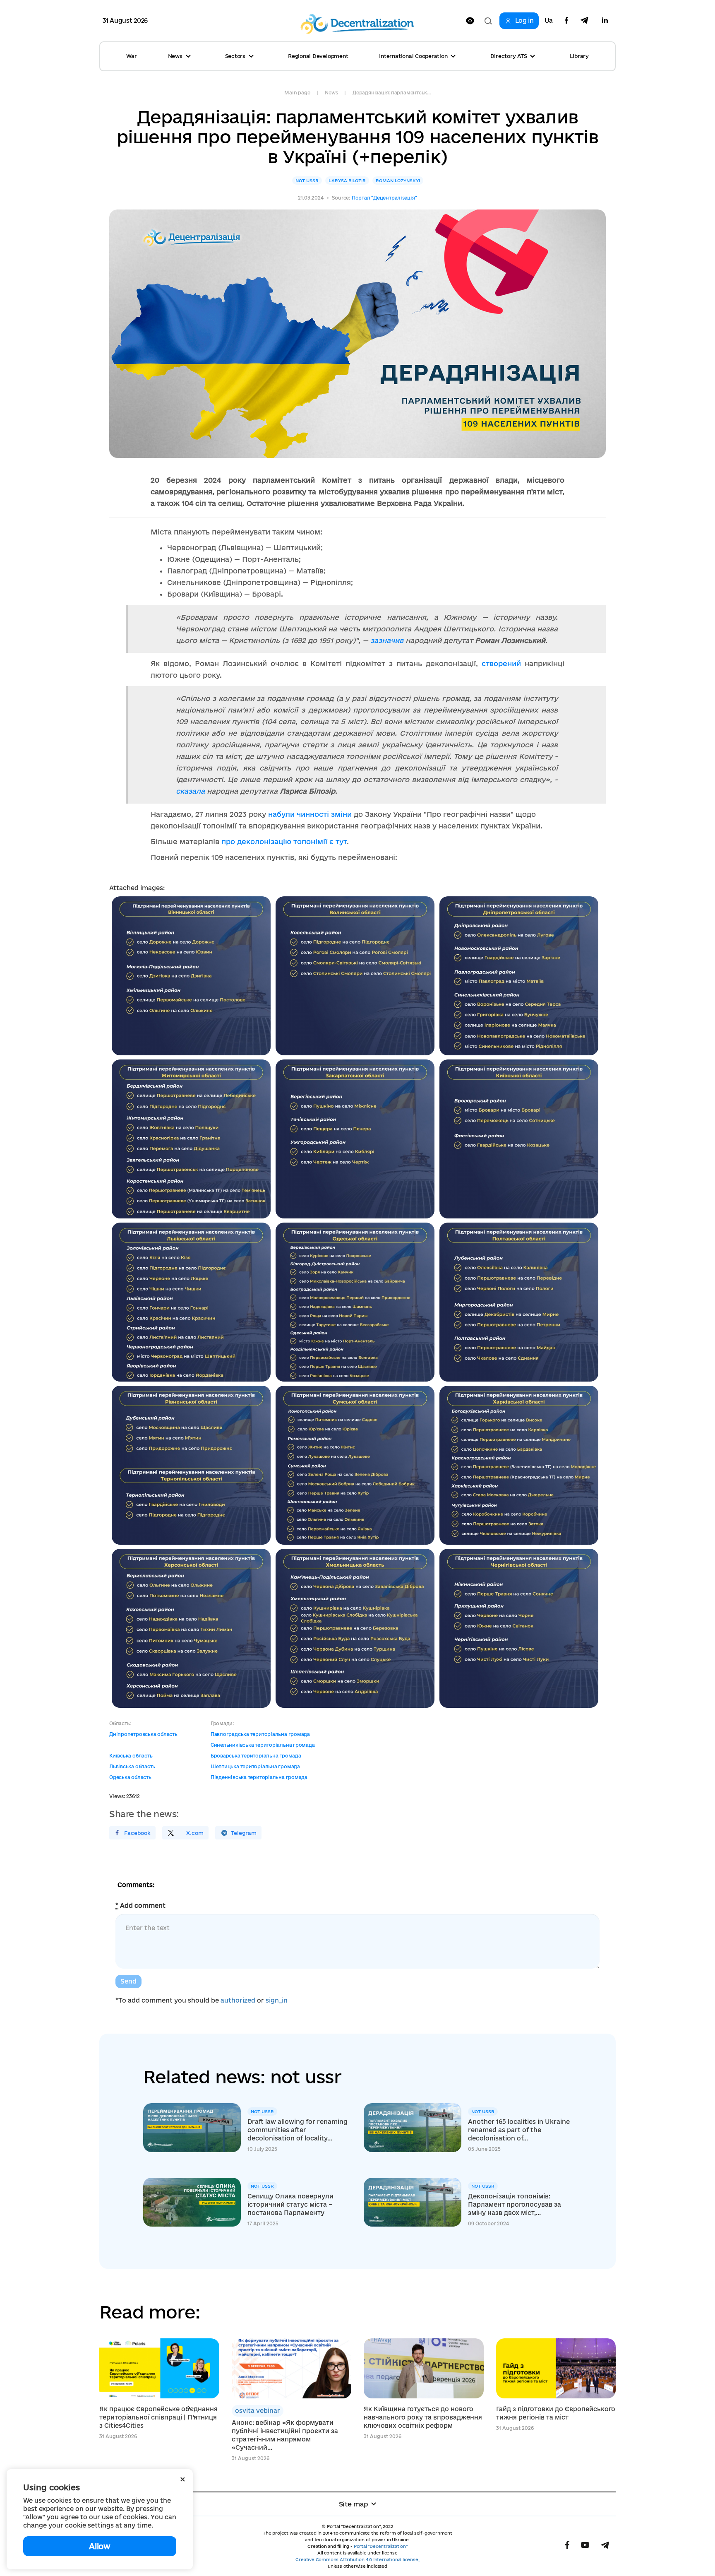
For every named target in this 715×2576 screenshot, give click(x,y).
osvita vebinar (258, 2411)
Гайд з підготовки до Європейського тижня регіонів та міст (556, 2413)
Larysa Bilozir (347, 181)
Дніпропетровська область (143, 1734)
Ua (549, 21)
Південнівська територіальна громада (259, 1777)
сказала (190, 791)
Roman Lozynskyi (398, 181)
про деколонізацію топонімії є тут (283, 841)
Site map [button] (354, 2504)
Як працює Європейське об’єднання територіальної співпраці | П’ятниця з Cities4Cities (158, 2417)
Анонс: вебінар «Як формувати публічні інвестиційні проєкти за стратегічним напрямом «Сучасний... (285, 2435)
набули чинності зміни (310, 814)
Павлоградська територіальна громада (260, 1734)
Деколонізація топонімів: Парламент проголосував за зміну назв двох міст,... (515, 2204)
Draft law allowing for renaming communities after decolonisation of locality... (298, 2130)
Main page (297, 93)
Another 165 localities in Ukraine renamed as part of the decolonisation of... (519, 2130)
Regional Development (318, 56)
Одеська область (130, 1777)
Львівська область (132, 1766)
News (331, 93)
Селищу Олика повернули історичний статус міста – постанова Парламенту (290, 2204)
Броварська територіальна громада (256, 1756)
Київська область (131, 1756)
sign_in (277, 2000)
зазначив (387, 640)
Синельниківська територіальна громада (263, 1745)
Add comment (140, 1906)
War (131, 56)
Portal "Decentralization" (381, 2546)
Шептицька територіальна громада (255, 1766)
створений (503, 663)
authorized (238, 2000)
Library (579, 56)
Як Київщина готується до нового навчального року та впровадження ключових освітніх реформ (423, 2417)
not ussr (307, 181)
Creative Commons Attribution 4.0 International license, (357, 2559)
